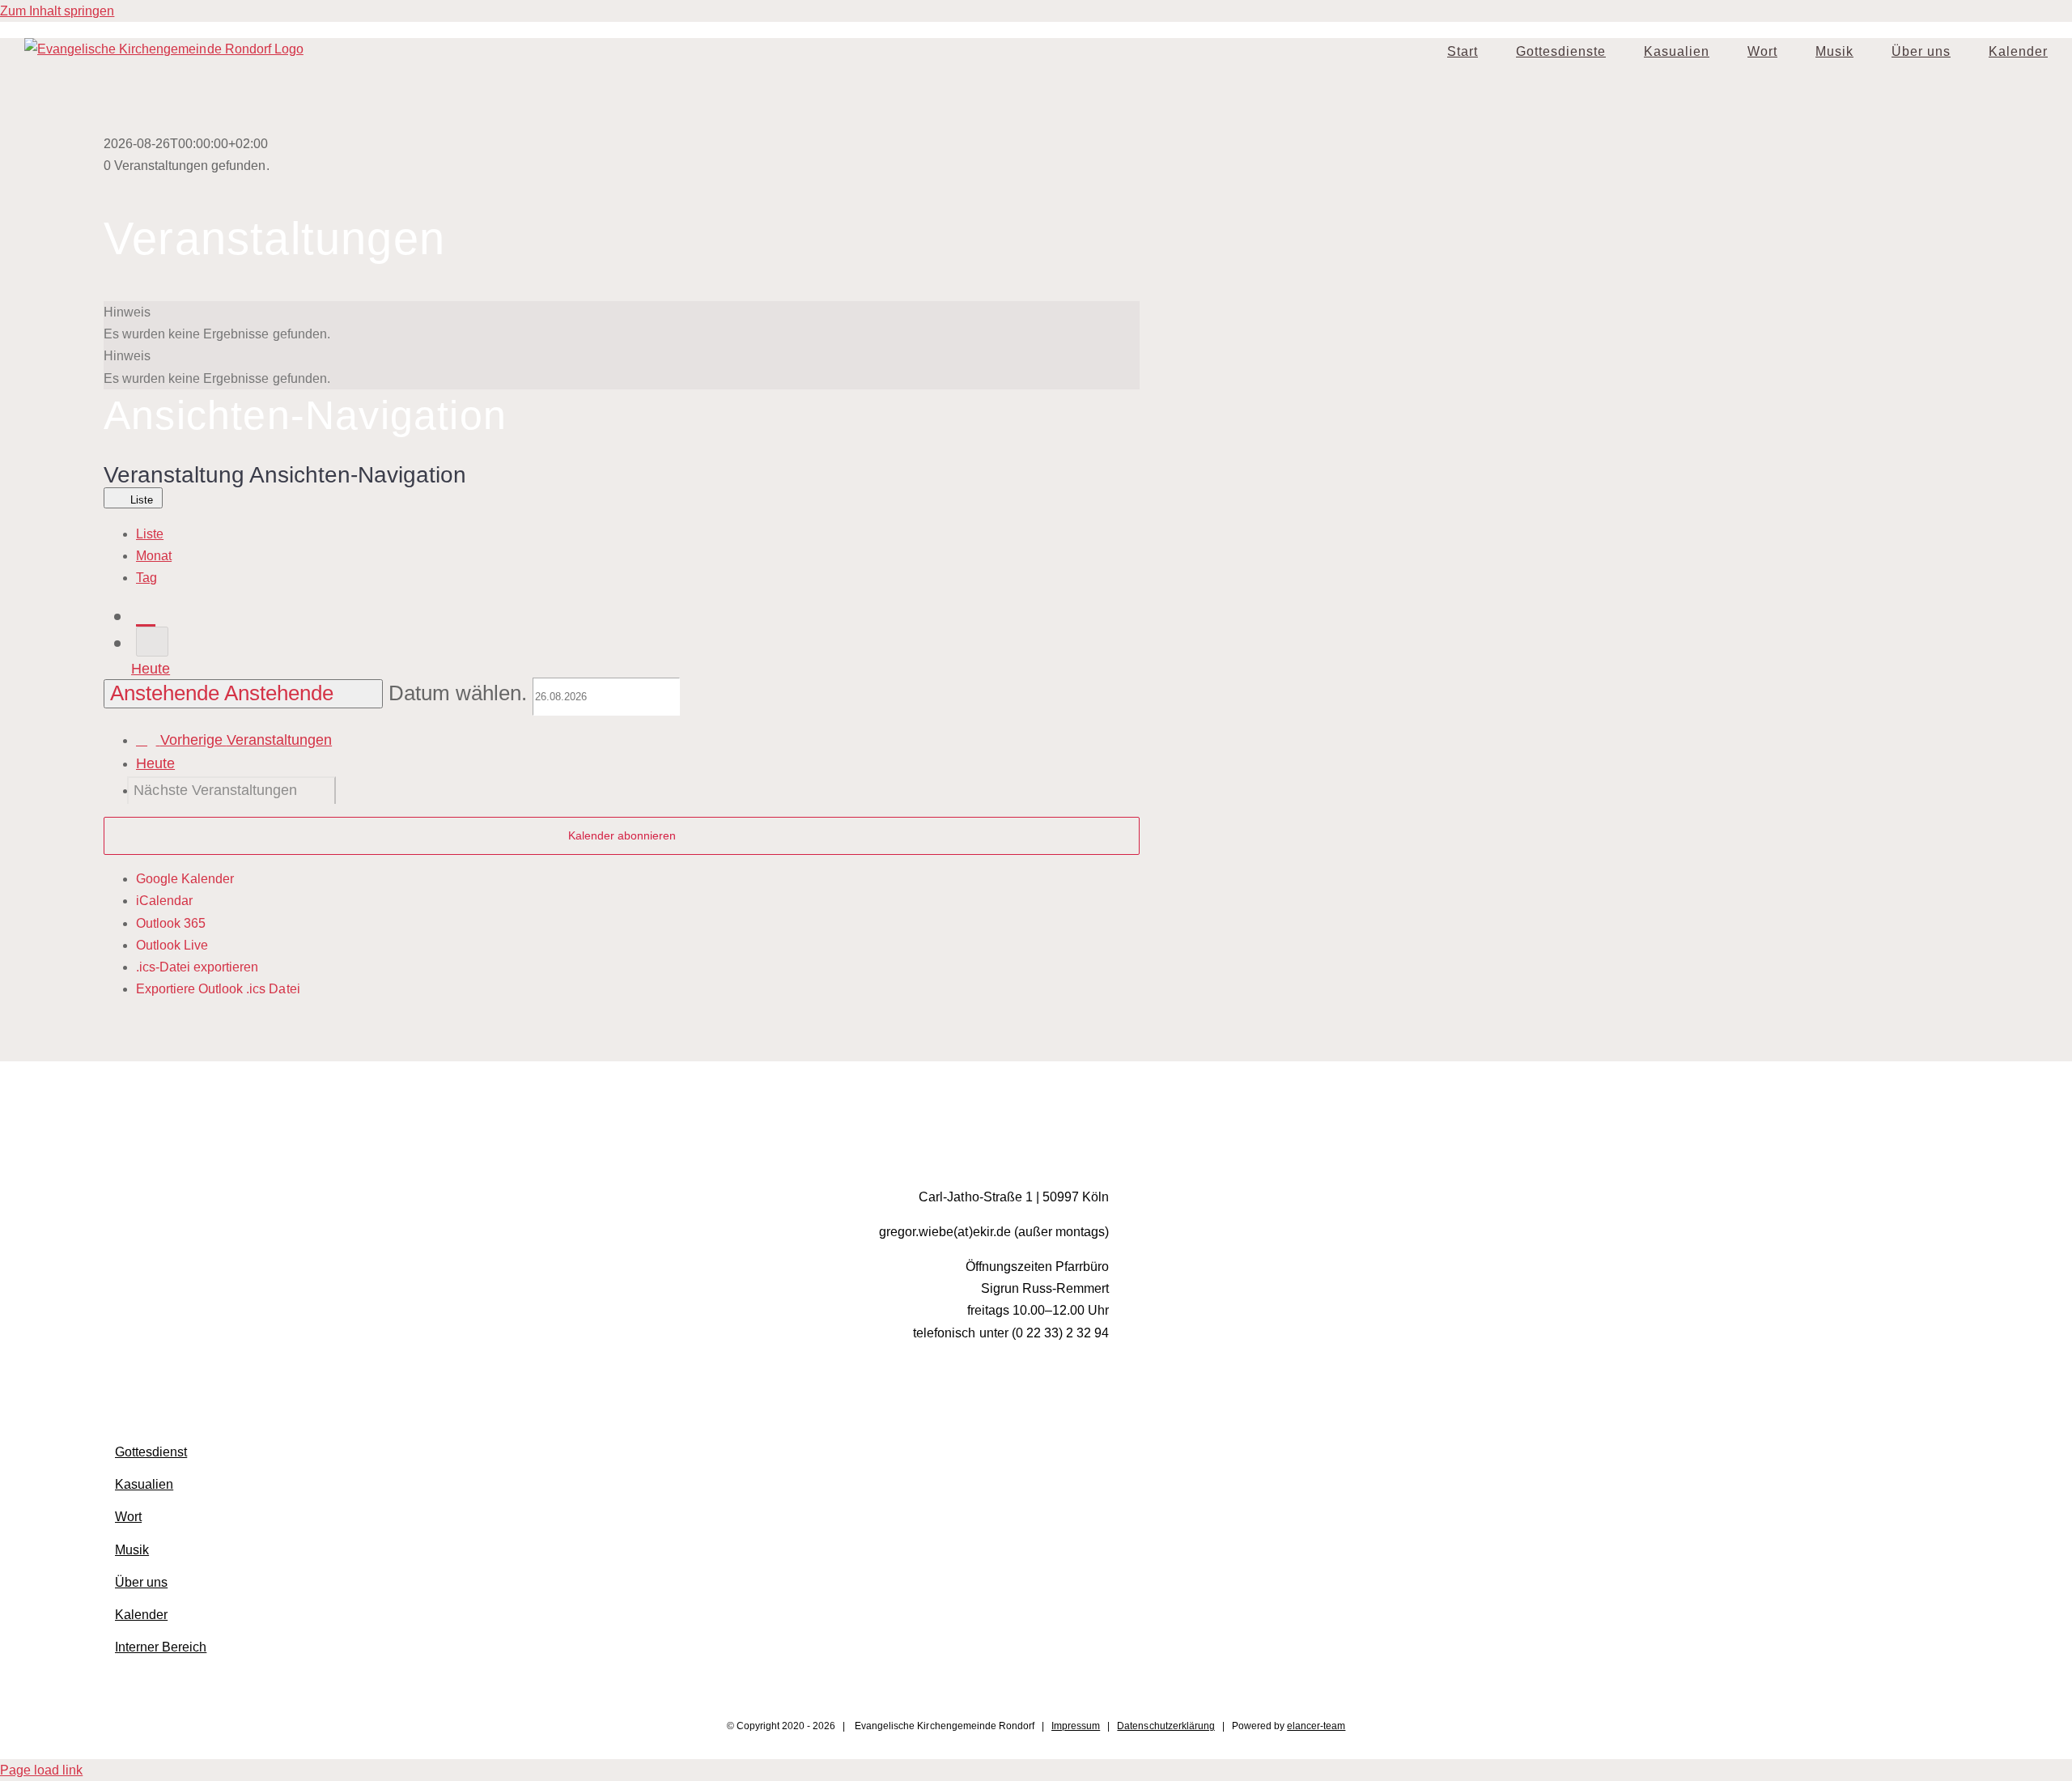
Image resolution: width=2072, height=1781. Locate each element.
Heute (151, 669)
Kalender (141, 1615)
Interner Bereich (161, 1647)
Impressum (1076, 1726)
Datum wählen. (461, 693)
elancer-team (1316, 1726)
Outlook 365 (171, 923)
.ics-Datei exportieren (197, 967)
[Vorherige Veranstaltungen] (146, 615)
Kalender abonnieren (622, 835)
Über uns (141, 1582)
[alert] (622, 323)
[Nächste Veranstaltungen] (152, 642)
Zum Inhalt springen (57, 11)
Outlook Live (172, 945)
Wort (128, 1517)
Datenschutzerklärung (1165, 1726)
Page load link (41, 1770)
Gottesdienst (151, 1452)
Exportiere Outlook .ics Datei (218, 989)
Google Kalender (185, 879)
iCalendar (164, 901)
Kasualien (144, 1484)
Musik (132, 1550)
